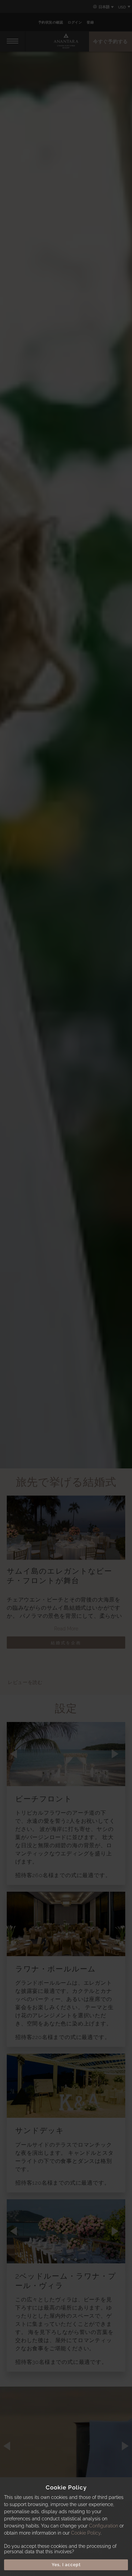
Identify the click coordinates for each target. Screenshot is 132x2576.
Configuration (104, 2526)
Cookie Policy (86, 2533)
